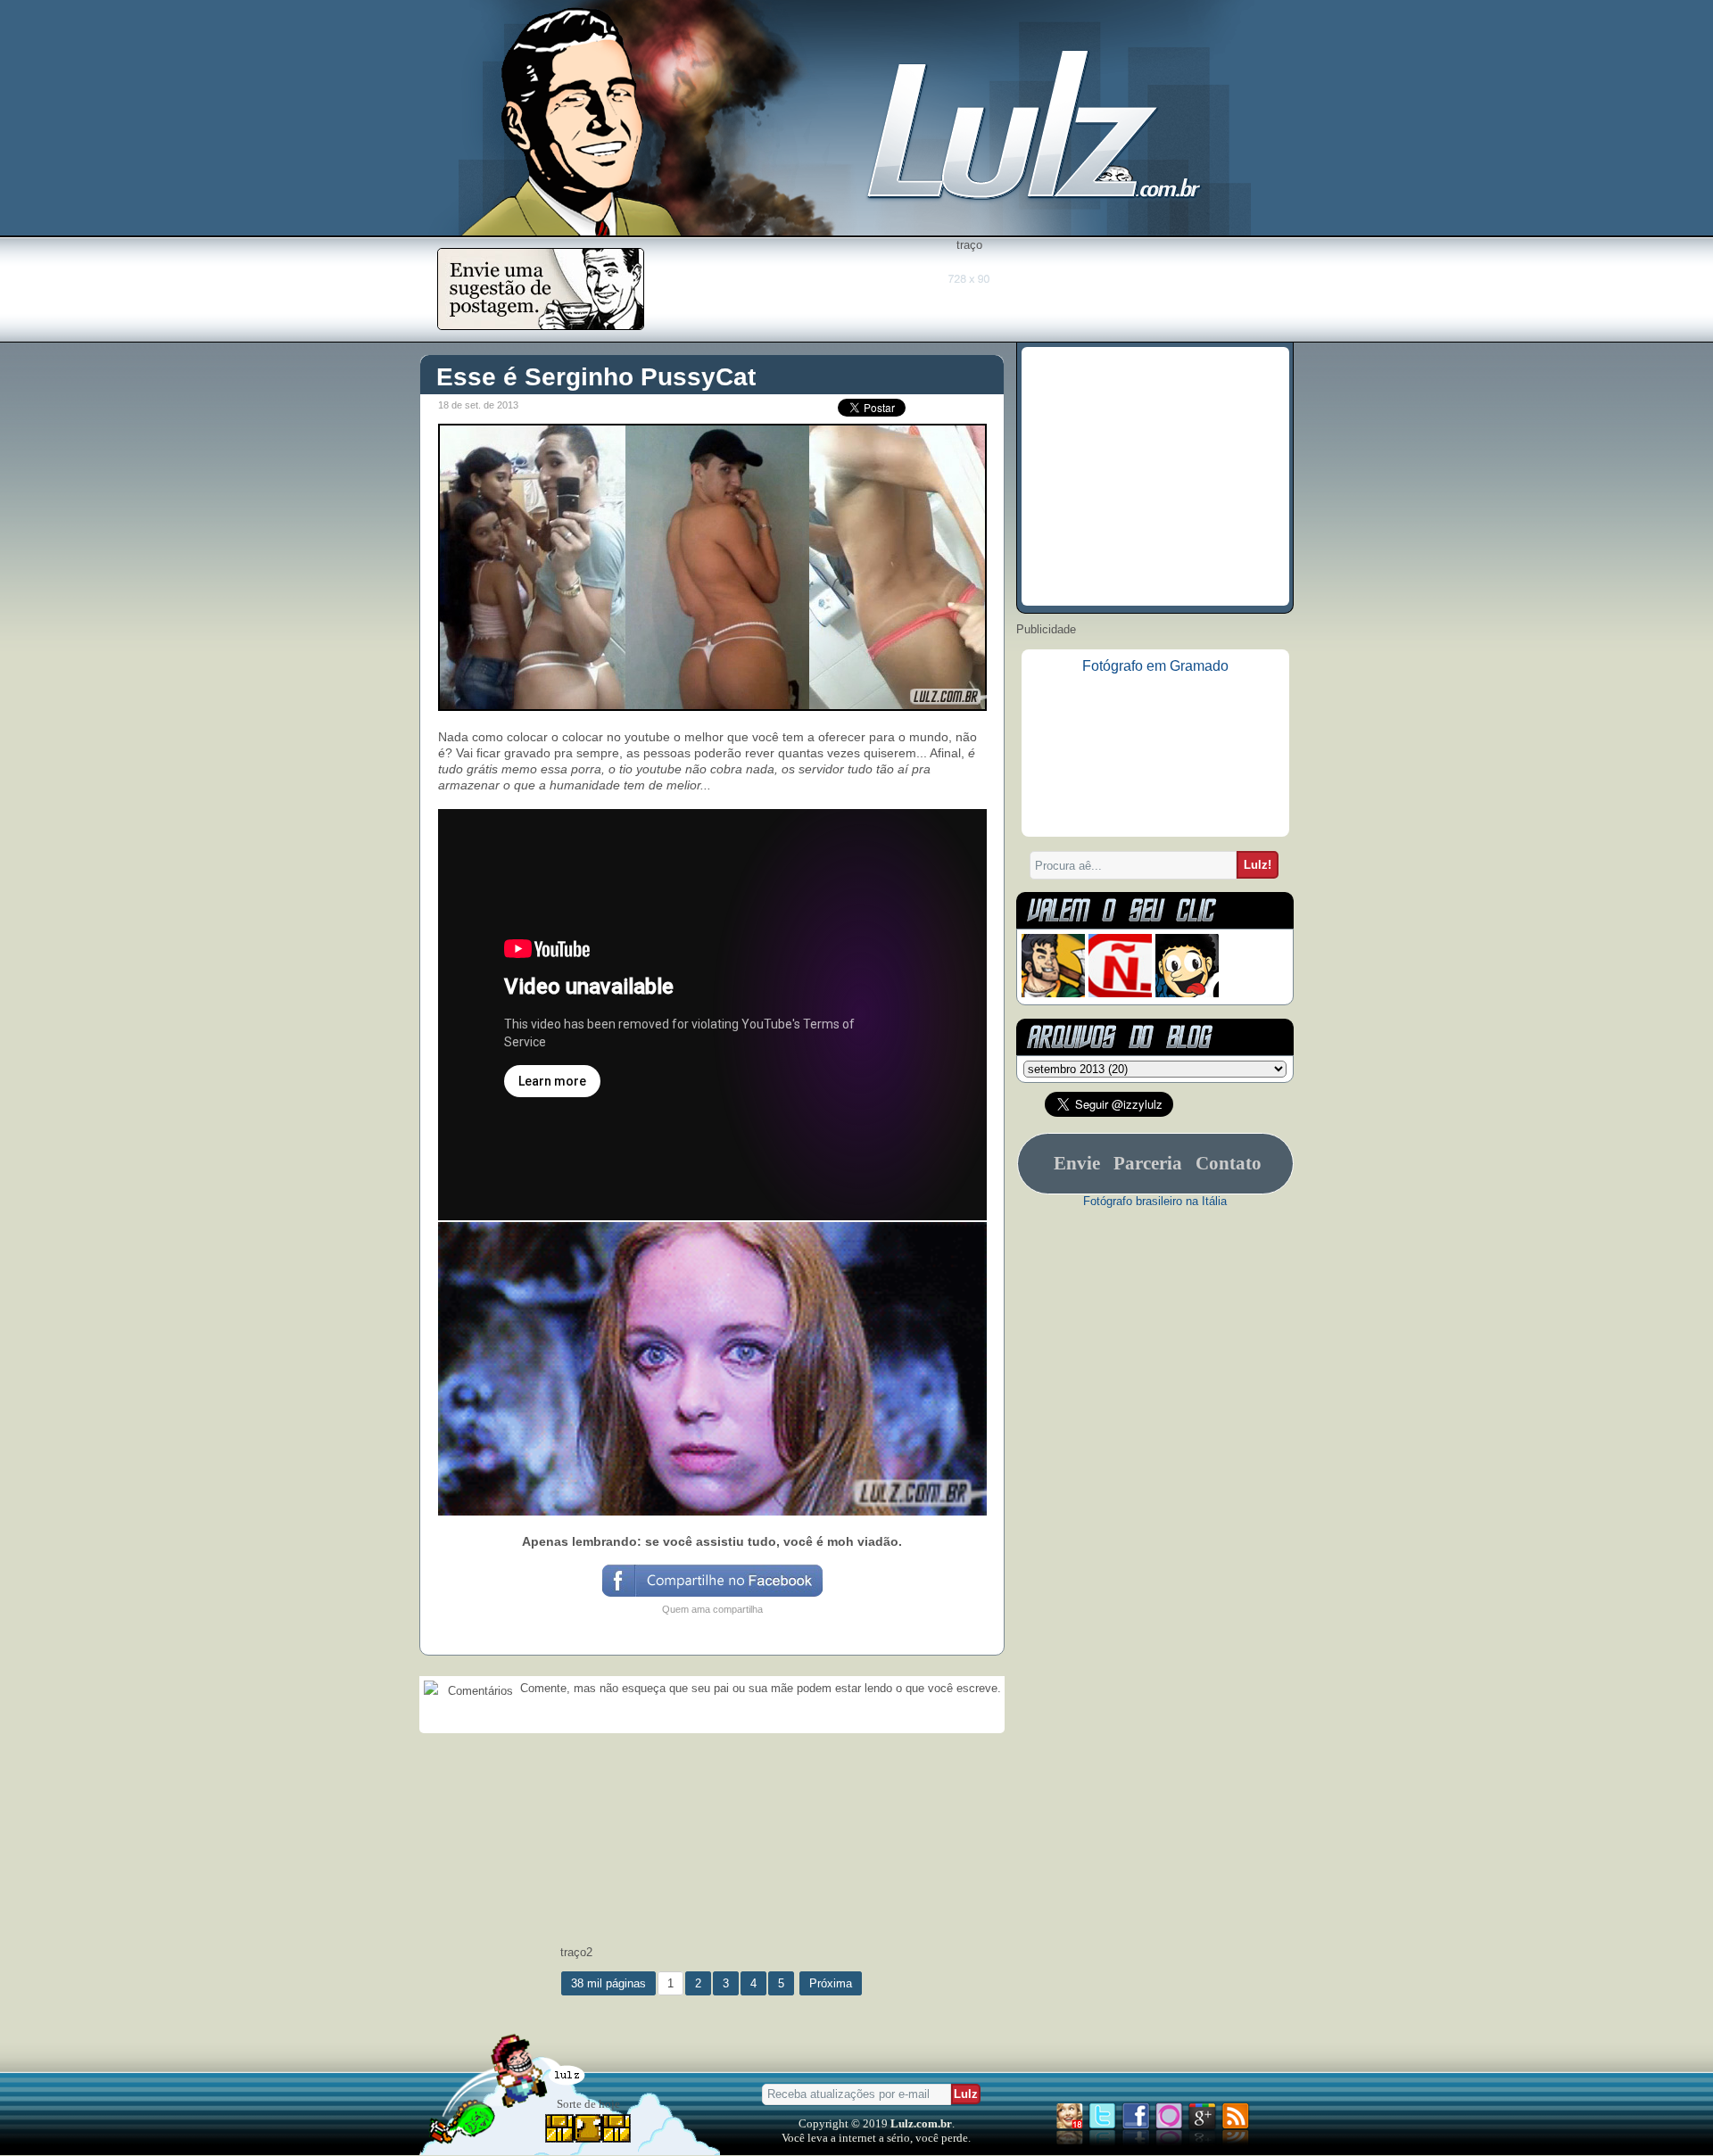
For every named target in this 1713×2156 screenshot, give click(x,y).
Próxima (831, 1983)
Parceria (1148, 1163)
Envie (1077, 1163)
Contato (1229, 1163)
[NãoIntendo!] (1120, 993)
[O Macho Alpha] (1053, 993)
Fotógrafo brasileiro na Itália (1155, 1201)
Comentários (479, 1691)
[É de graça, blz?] (541, 325)
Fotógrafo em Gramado (1155, 666)
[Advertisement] (969, 292)
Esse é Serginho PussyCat (596, 377)
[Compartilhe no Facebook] (712, 1595)
